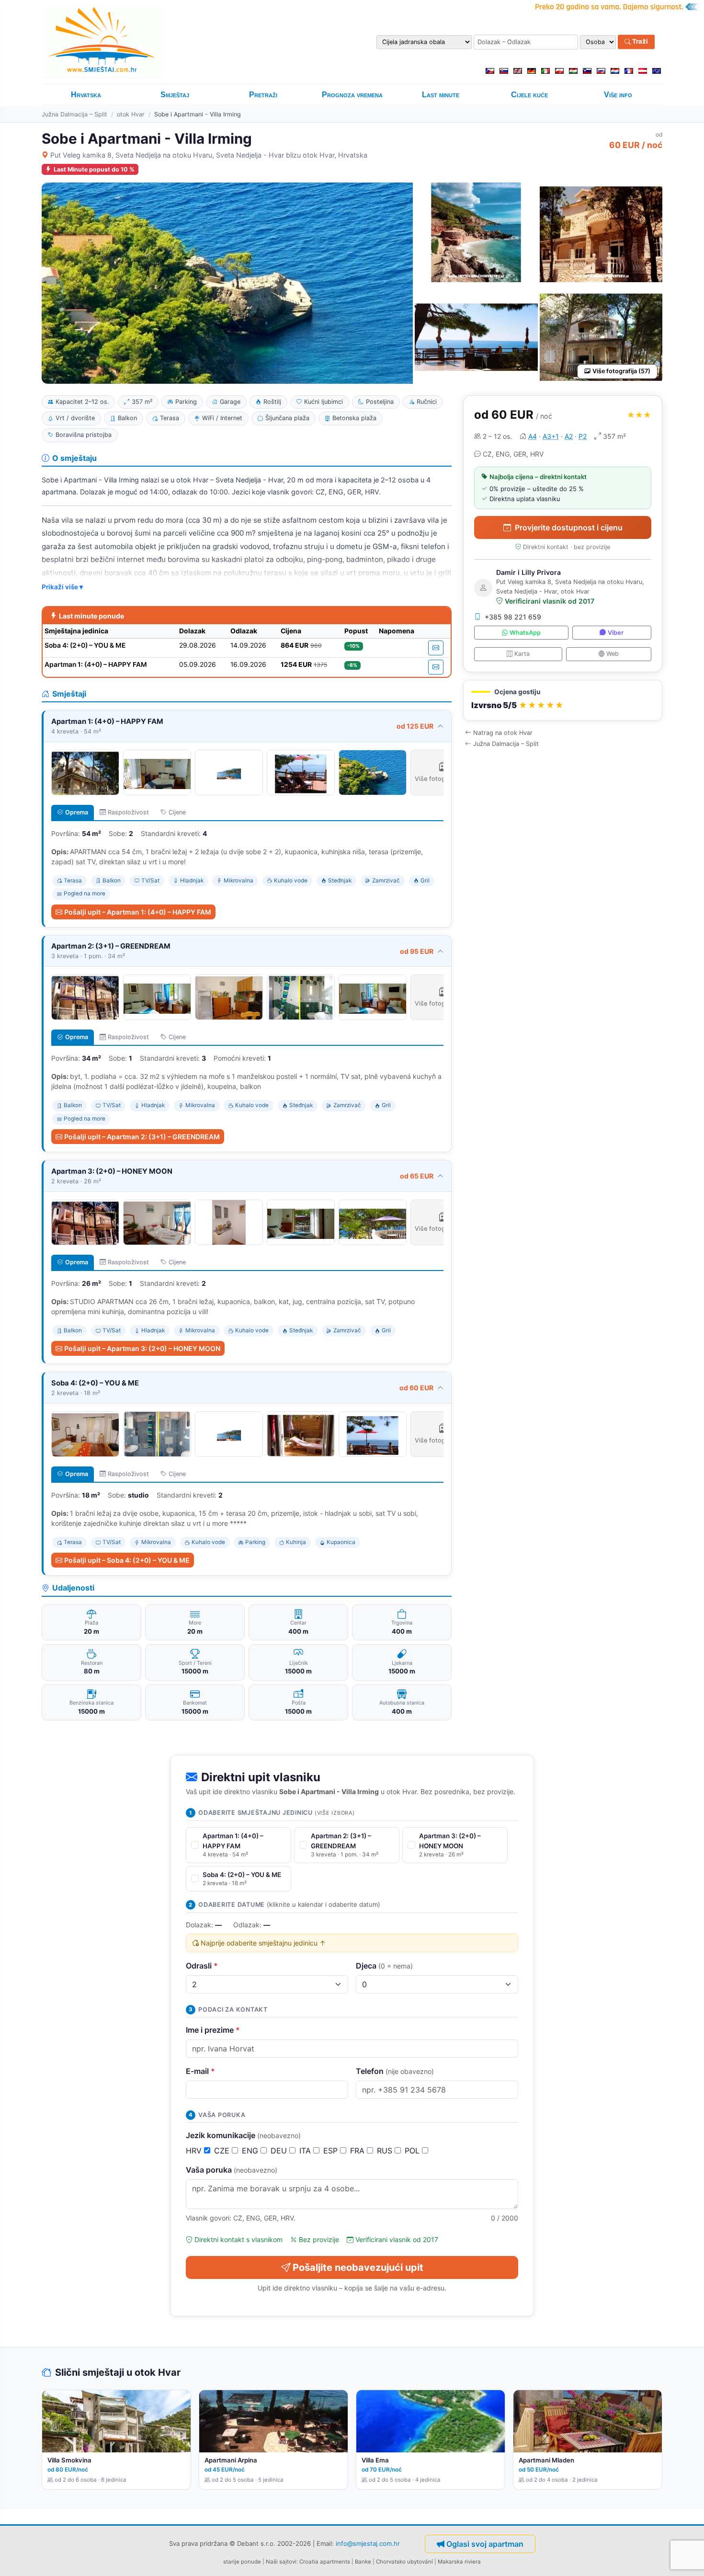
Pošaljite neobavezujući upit (358, 2267)
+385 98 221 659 (513, 617)
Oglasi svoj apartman (485, 2544)
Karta (522, 654)
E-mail (200, 2071)
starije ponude (242, 2562)
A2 (569, 436)
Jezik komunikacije (243, 2135)
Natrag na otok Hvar (503, 733)
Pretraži (263, 95)
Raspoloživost (128, 812)
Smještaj (175, 95)
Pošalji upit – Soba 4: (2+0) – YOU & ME (127, 1560)
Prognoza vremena (352, 95)
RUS (386, 2151)
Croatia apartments (325, 2562)
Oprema (77, 812)
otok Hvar (131, 114)
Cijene (177, 812)
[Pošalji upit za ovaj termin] (436, 648)
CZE (223, 2151)
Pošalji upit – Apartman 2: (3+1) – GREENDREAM (142, 1137)
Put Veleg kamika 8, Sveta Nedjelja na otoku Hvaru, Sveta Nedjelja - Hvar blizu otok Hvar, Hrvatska (209, 155)
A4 (533, 436)
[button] (563, 700)
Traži (639, 42)
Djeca (384, 1966)
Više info (618, 95)
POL (413, 2151)
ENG (251, 2151)
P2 (583, 436)
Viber (616, 633)
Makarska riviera (459, 2562)
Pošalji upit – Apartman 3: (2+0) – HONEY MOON (142, 1348)
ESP (332, 2151)
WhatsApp (525, 633)
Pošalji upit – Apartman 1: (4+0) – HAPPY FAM (138, 912)
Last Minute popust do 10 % (94, 169)
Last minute (441, 95)
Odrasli (202, 1966)
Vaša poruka (232, 2170)
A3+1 (551, 436)
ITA (306, 2151)
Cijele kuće (529, 95)
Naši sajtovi (281, 2562)
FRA (358, 2151)
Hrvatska (86, 95)
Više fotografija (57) (621, 371)
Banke (363, 2562)
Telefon (395, 2071)
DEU (280, 2151)
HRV (195, 2151)
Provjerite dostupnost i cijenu (569, 527)
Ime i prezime (213, 2030)
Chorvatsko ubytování (404, 2562)
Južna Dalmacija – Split (74, 114)
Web (613, 654)
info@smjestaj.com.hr (368, 2543)
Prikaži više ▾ (62, 587)
